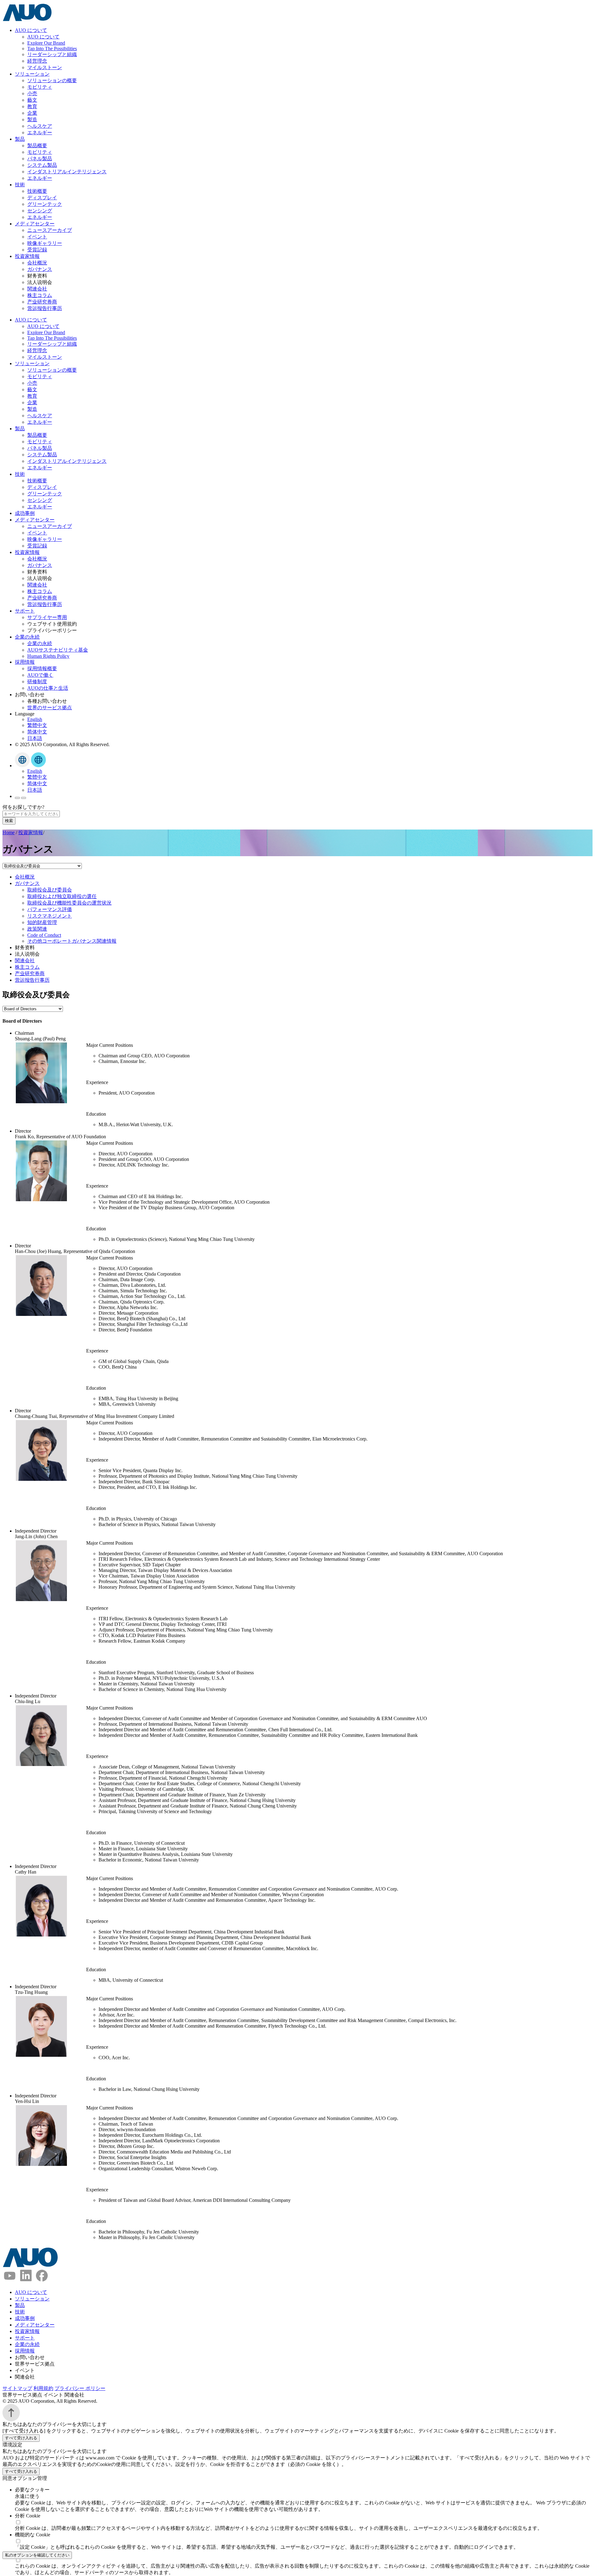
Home (9, 832)
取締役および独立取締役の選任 (62, 896)
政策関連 (37, 929)
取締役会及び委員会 (50, 890)
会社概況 (37, 263)
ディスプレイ (42, 198)
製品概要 (37, 146)
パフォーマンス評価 (50, 909)
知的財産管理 (42, 922)
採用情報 (25, 662)
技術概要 (37, 191)
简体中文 (37, 732)
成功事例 (25, 513)
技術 (20, 185)
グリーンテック (45, 204)
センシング (40, 211)
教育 (32, 106)
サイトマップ (17, 2388)
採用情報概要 (42, 668)
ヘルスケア (40, 126)
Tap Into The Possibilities (52, 49)
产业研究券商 (42, 302)
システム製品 (42, 165)
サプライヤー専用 (47, 617)
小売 (32, 93)
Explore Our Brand (46, 43)
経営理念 (37, 61)
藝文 (32, 100)
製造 (32, 120)
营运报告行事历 (45, 308)
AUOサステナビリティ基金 (58, 650)
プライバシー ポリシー (80, 2388)
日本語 (35, 738)
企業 (32, 113)
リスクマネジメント (50, 916)
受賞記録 (37, 250)
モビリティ (40, 87)
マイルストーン (45, 67)
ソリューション (32, 74)
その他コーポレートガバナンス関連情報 (72, 941)
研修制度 (37, 682)
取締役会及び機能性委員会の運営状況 (69, 903)
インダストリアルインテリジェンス (67, 172)
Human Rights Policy (48, 656)
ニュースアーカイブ (50, 230)
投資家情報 (27, 256)
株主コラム (40, 295)
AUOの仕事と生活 (48, 688)
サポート (25, 611)
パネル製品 (40, 159)
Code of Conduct (44, 935)
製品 (20, 139)
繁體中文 (37, 725)
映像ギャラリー (45, 243)
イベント (37, 237)
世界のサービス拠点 (50, 708)
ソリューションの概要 (52, 80)
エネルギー (40, 133)
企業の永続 (27, 637)
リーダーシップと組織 (52, 54)
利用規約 (43, 2388)
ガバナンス (40, 269)
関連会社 (37, 289)
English (35, 719)
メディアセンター (35, 224)
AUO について (31, 30)
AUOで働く (40, 675)
